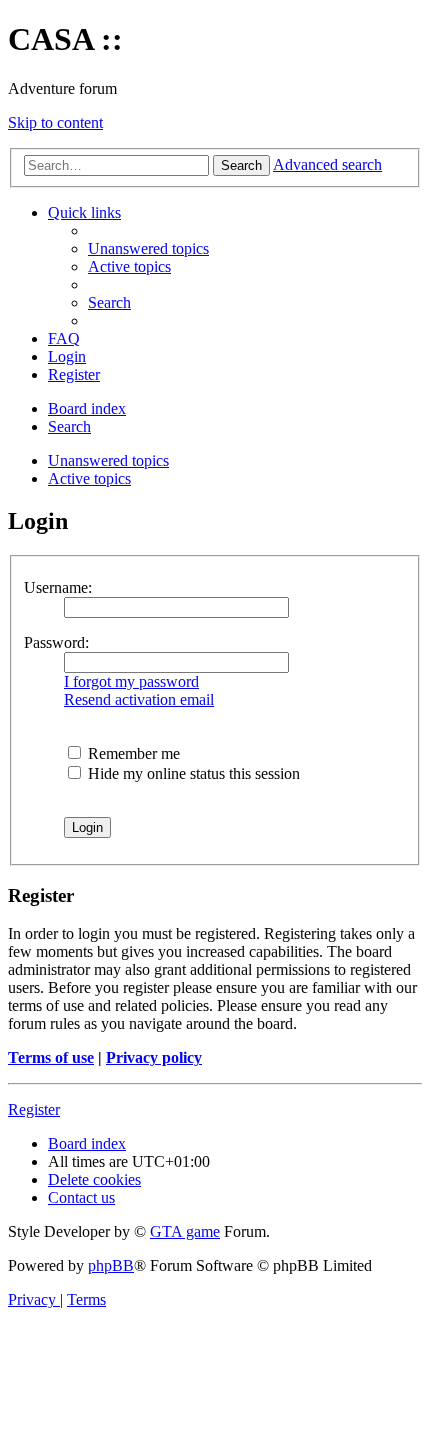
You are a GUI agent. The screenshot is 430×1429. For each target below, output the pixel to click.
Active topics (89, 478)
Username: (58, 587)
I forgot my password (131, 681)
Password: (56, 642)
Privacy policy (154, 1057)
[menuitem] (148, 248)
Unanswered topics (108, 460)
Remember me (132, 753)
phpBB (111, 1265)
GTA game (185, 1231)
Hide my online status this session (192, 773)
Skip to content (55, 122)
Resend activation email (139, 699)
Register (34, 1109)
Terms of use (51, 1057)
